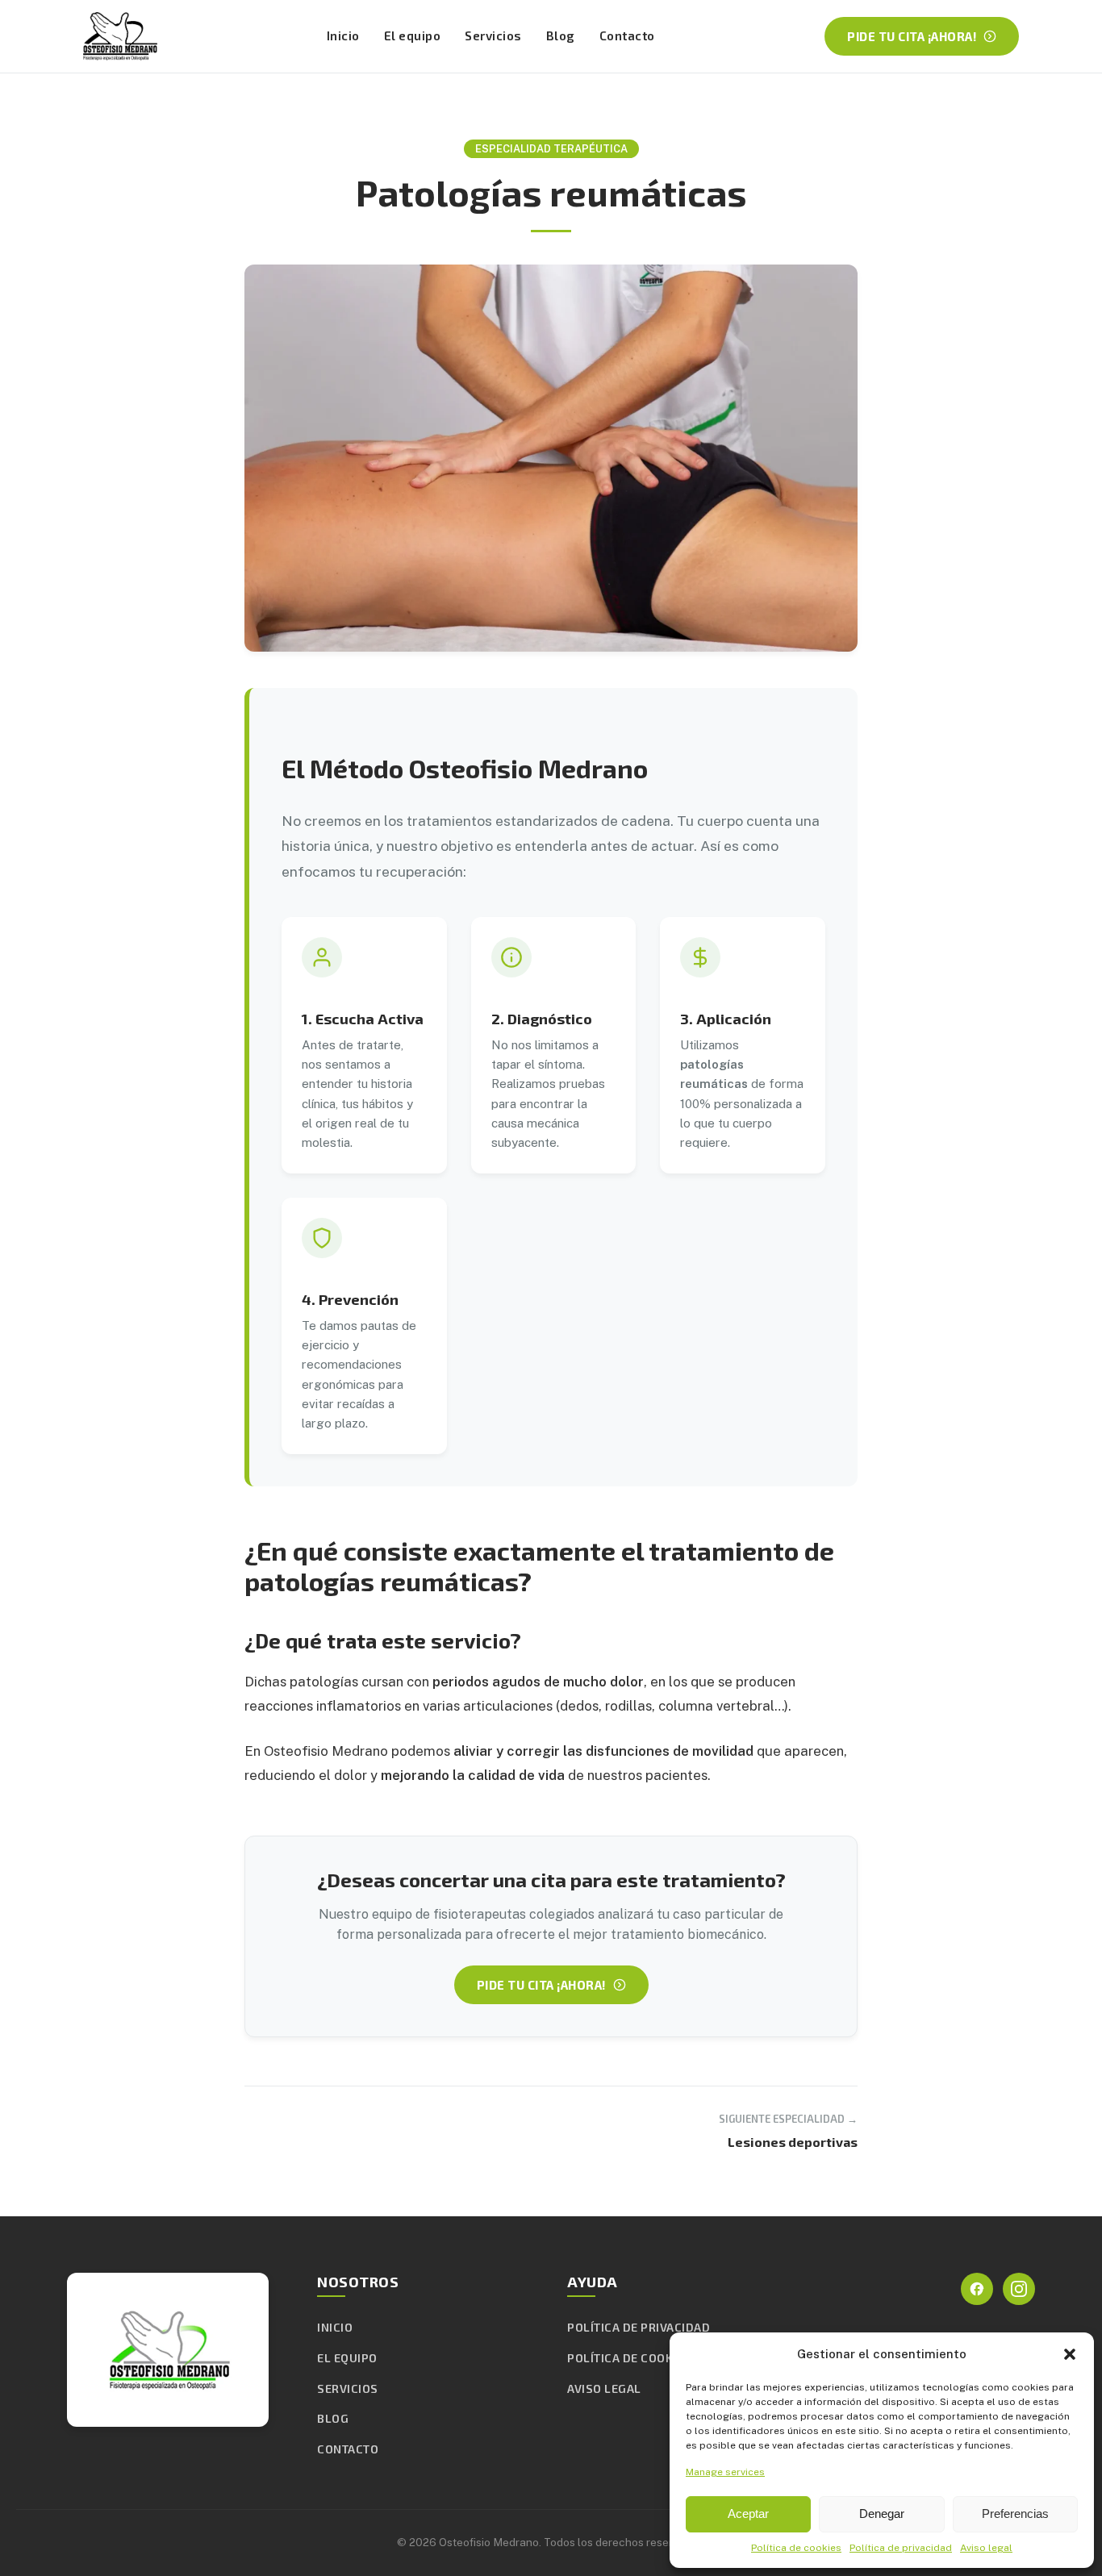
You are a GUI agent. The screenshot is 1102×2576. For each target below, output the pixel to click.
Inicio (343, 35)
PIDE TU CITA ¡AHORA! (912, 36)
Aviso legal (986, 2548)
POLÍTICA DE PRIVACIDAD (639, 2327)
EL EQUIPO (347, 2358)
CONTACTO (348, 2449)
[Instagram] (1019, 2289)
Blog (561, 35)
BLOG (333, 2418)
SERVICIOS (348, 2388)
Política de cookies (796, 2548)
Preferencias (1015, 2513)
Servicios (493, 35)
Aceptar (748, 2513)
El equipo (413, 35)
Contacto (627, 35)
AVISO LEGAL (604, 2388)
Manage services (725, 2472)
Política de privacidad (901, 2548)
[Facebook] (977, 2289)
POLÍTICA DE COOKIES (629, 2358)
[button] (1070, 2354)
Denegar (882, 2513)
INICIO (335, 2327)
